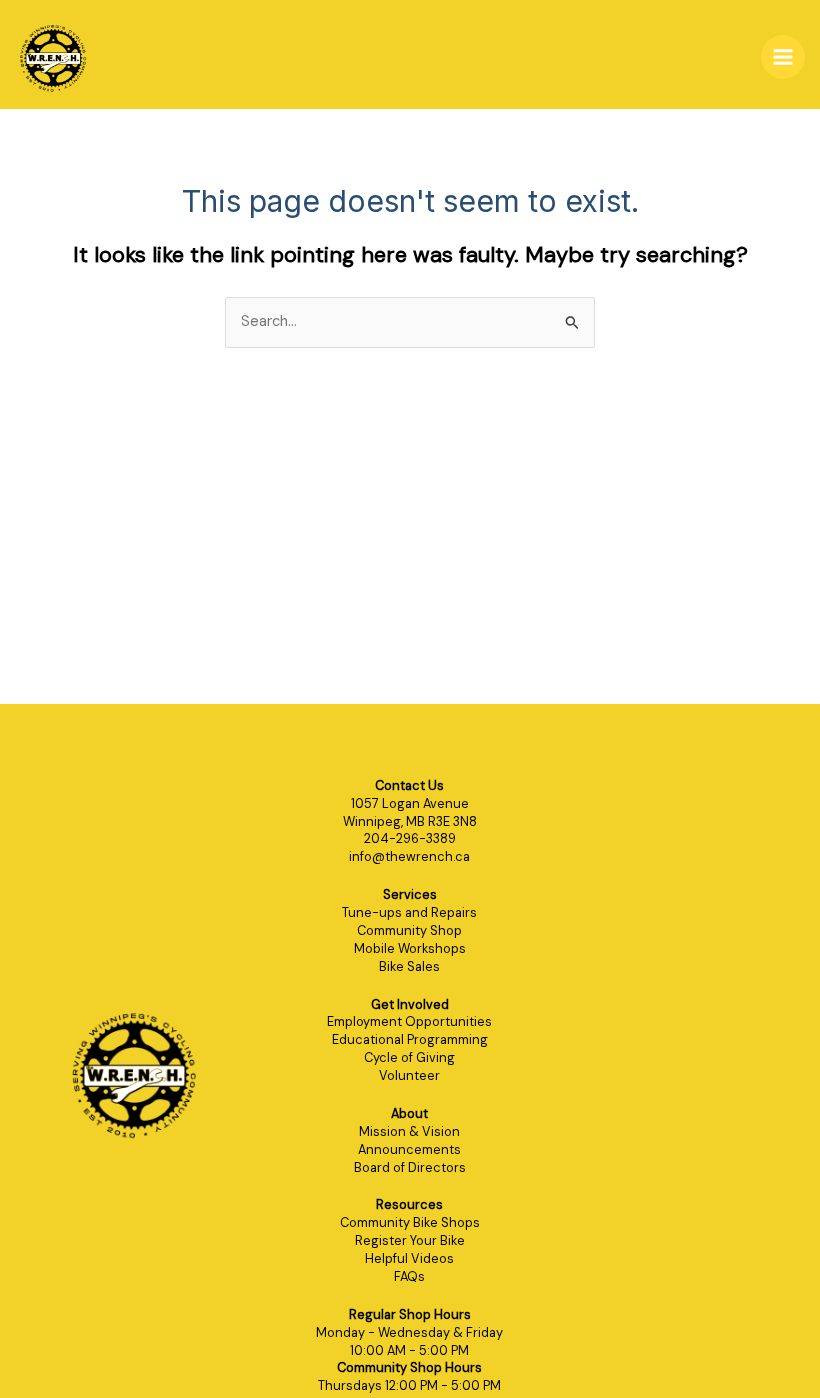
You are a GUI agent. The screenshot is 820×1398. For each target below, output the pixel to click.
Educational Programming (410, 1039)
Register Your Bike (410, 1240)
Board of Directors (410, 1167)
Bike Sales (409, 966)
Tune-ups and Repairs (409, 912)
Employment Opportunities (409, 1021)
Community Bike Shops (410, 1222)
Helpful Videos (409, 1258)
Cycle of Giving (409, 1057)
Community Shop (409, 930)
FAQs (409, 1276)
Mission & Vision (409, 1131)
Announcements (409, 1149)
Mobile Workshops (410, 948)
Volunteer (409, 1075)
